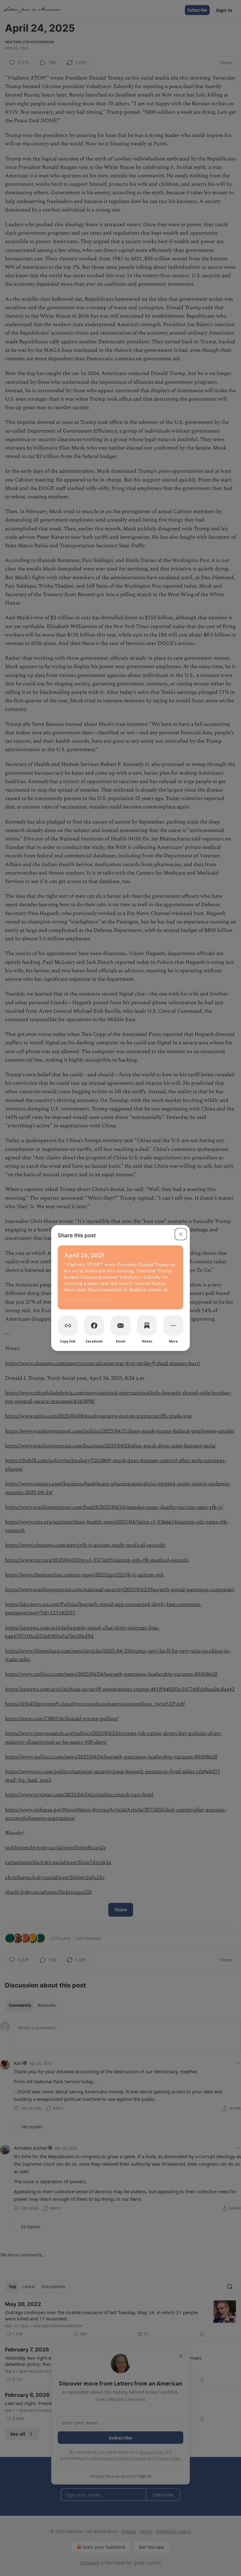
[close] (181, 1234)
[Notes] (147, 1326)
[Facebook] (94, 1326)
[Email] (120, 1326)
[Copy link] (68, 1326)
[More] (173, 1326)
